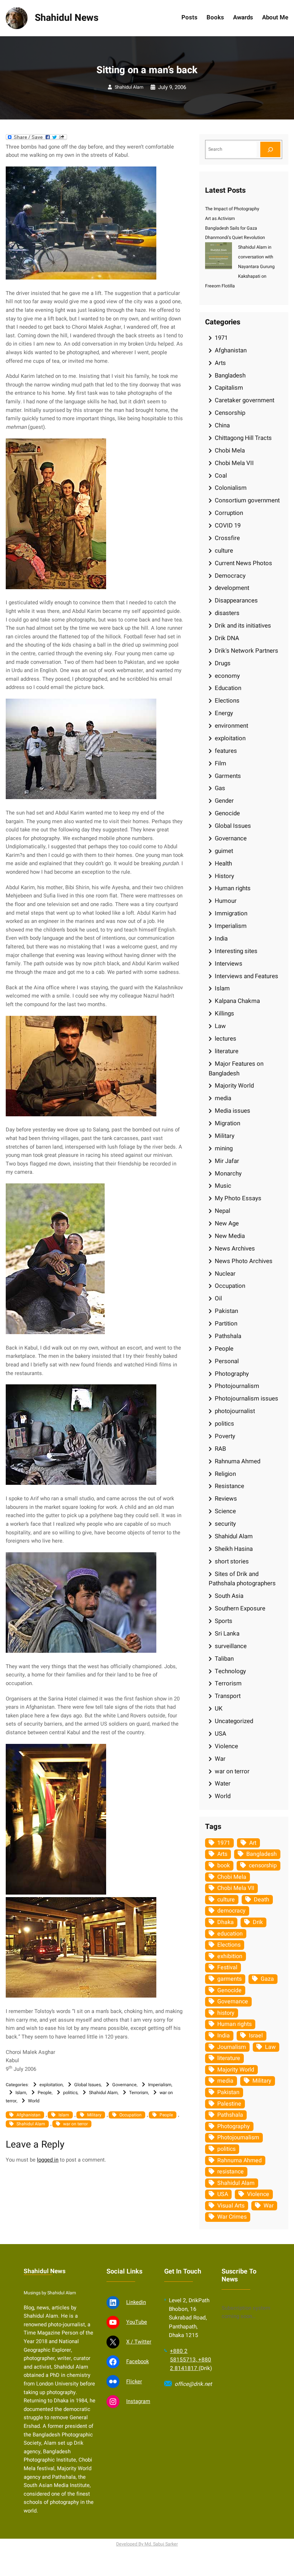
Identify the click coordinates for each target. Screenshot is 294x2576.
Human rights (233, 888)
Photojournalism (237, 1386)
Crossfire (227, 538)
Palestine (229, 2104)
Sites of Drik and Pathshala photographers (242, 1579)
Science (225, 1511)
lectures (226, 1039)
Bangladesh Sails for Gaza (231, 228)
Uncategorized (234, 1721)
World (34, 2101)
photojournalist (235, 1411)
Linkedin (136, 2302)
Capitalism (229, 388)
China (222, 425)
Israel (256, 2036)
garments (229, 1979)
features (226, 751)
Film (220, 763)
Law (220, 1026)
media (223, 1098)
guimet (224, 851)
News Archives (235, 1249)
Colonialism (231, 488)
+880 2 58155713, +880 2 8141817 (191, 2360)
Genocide (227, 813)
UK (219, 1709)
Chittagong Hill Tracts (243, 438)
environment (231, 726)
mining (224, 1148)
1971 (221, 338)
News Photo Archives (244, 1261)
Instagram (138, 2401)
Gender (224, 801)
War (220, 1759)
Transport (228, 1696)
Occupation (131, 2115)
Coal (221, 476)
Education (228, 688)
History (224, 876)
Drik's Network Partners (246, 651)
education (230, 1934)
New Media (230, 1236)
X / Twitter (139, 2342)
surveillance (231, 1646)
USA (220, 1734)
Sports (224, 1621)
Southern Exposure (240, 1608)
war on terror (75, 2124)
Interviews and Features (246, 976)
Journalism (232, 2047)
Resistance (229, 1486)
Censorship (230, 413)
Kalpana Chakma (237, 1001)
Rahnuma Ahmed (238, 1461)
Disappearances (236, 600)
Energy (224, 713)
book (224, 1866)
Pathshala (228, 1336)
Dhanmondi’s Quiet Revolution (235, 238)
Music (223, 1186)
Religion (225, 1474)
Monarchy (228, 1174)
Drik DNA (227, 638)
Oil (218, 1298)
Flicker (134, 2382)
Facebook (137, 2362)
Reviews (226, 1499)
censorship (263, 1866)
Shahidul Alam (129, 87)
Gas (220, 788)
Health (223, 864)
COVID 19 (228, 525)
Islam (21, 2093)
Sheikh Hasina (234, 1549)
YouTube (137, 2322)
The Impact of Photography (232, 209)
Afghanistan (29, 2115)
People (45, 2093)
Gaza (267, 1979)
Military (94, 2115)
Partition (226, 1324)
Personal (227, 1361)
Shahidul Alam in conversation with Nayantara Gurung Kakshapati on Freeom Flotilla (240, 267)
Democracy (230, 576)
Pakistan (226, 1311)
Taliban (224, 1659)
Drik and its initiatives (243, 626)
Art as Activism (220, 219)
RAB (220, 1449)
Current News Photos (243, 563)
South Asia (229, 1596)
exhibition (230, 1956)
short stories (232, 1561)
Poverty (225, 1436)
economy (227, 676)
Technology (230, 1671)
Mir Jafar (227, 1161)
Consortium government (247, 500)
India (221, 939)
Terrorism (139, 2093)
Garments (228, 776)
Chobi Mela (230, 451)
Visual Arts (231, 2206)
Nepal (222, 1211)
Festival (227, 1967)
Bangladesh (230, 376)
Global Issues (87, 2085)
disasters (227, 613)
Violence (226, 1746)
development (232, 588)
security (225, 1524)
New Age (227, 1223)
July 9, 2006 (172, 87)
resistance (231, 2172)
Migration (227, 1123)
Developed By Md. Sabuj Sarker (147, 2544)
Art (253, 1843)
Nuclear (225, 1274)
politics (70, 2093)
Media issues (233, 1111)
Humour (226, 901)
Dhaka (226, 1922)
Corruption (229, 513)
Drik (258, 1922)
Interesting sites (236, 951)
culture (224, 551)
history (226, 2013)
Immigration (231, 913)
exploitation (51, 2085)
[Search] (270, 149)
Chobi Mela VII (234, 463)
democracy (231, 1911)
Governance (124, 2085)
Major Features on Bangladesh (236, 1069)
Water (223, 1784)
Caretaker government (245, 400)
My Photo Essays (238, 1198)
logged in (48, 2160)
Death (262, 1900)
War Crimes (232, 2217)
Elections (227, 701)
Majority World (234, 1086)
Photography (232, 1374)
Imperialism (160, 2085)
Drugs (223, 663)
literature (227, 1051)
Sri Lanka (227, 1634)
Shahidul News (67, 18)
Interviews (229, 964)
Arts (220, 363)
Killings (224, 1013)
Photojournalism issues (246, 1399)
